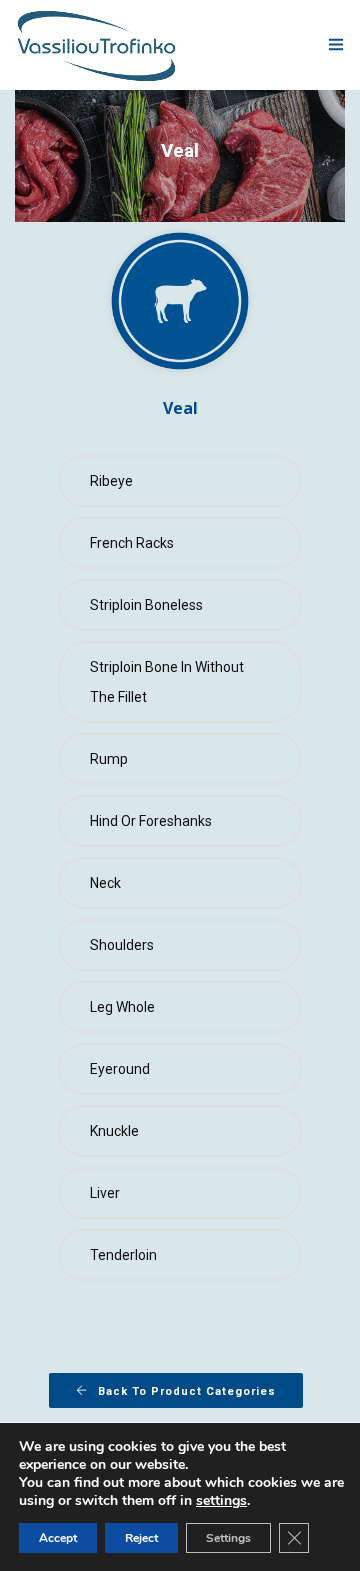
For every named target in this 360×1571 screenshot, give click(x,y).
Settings (228, 1538)
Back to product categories (187, 1391)
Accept (58, 1538)
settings (221, 1501)
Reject (141, 1538)
